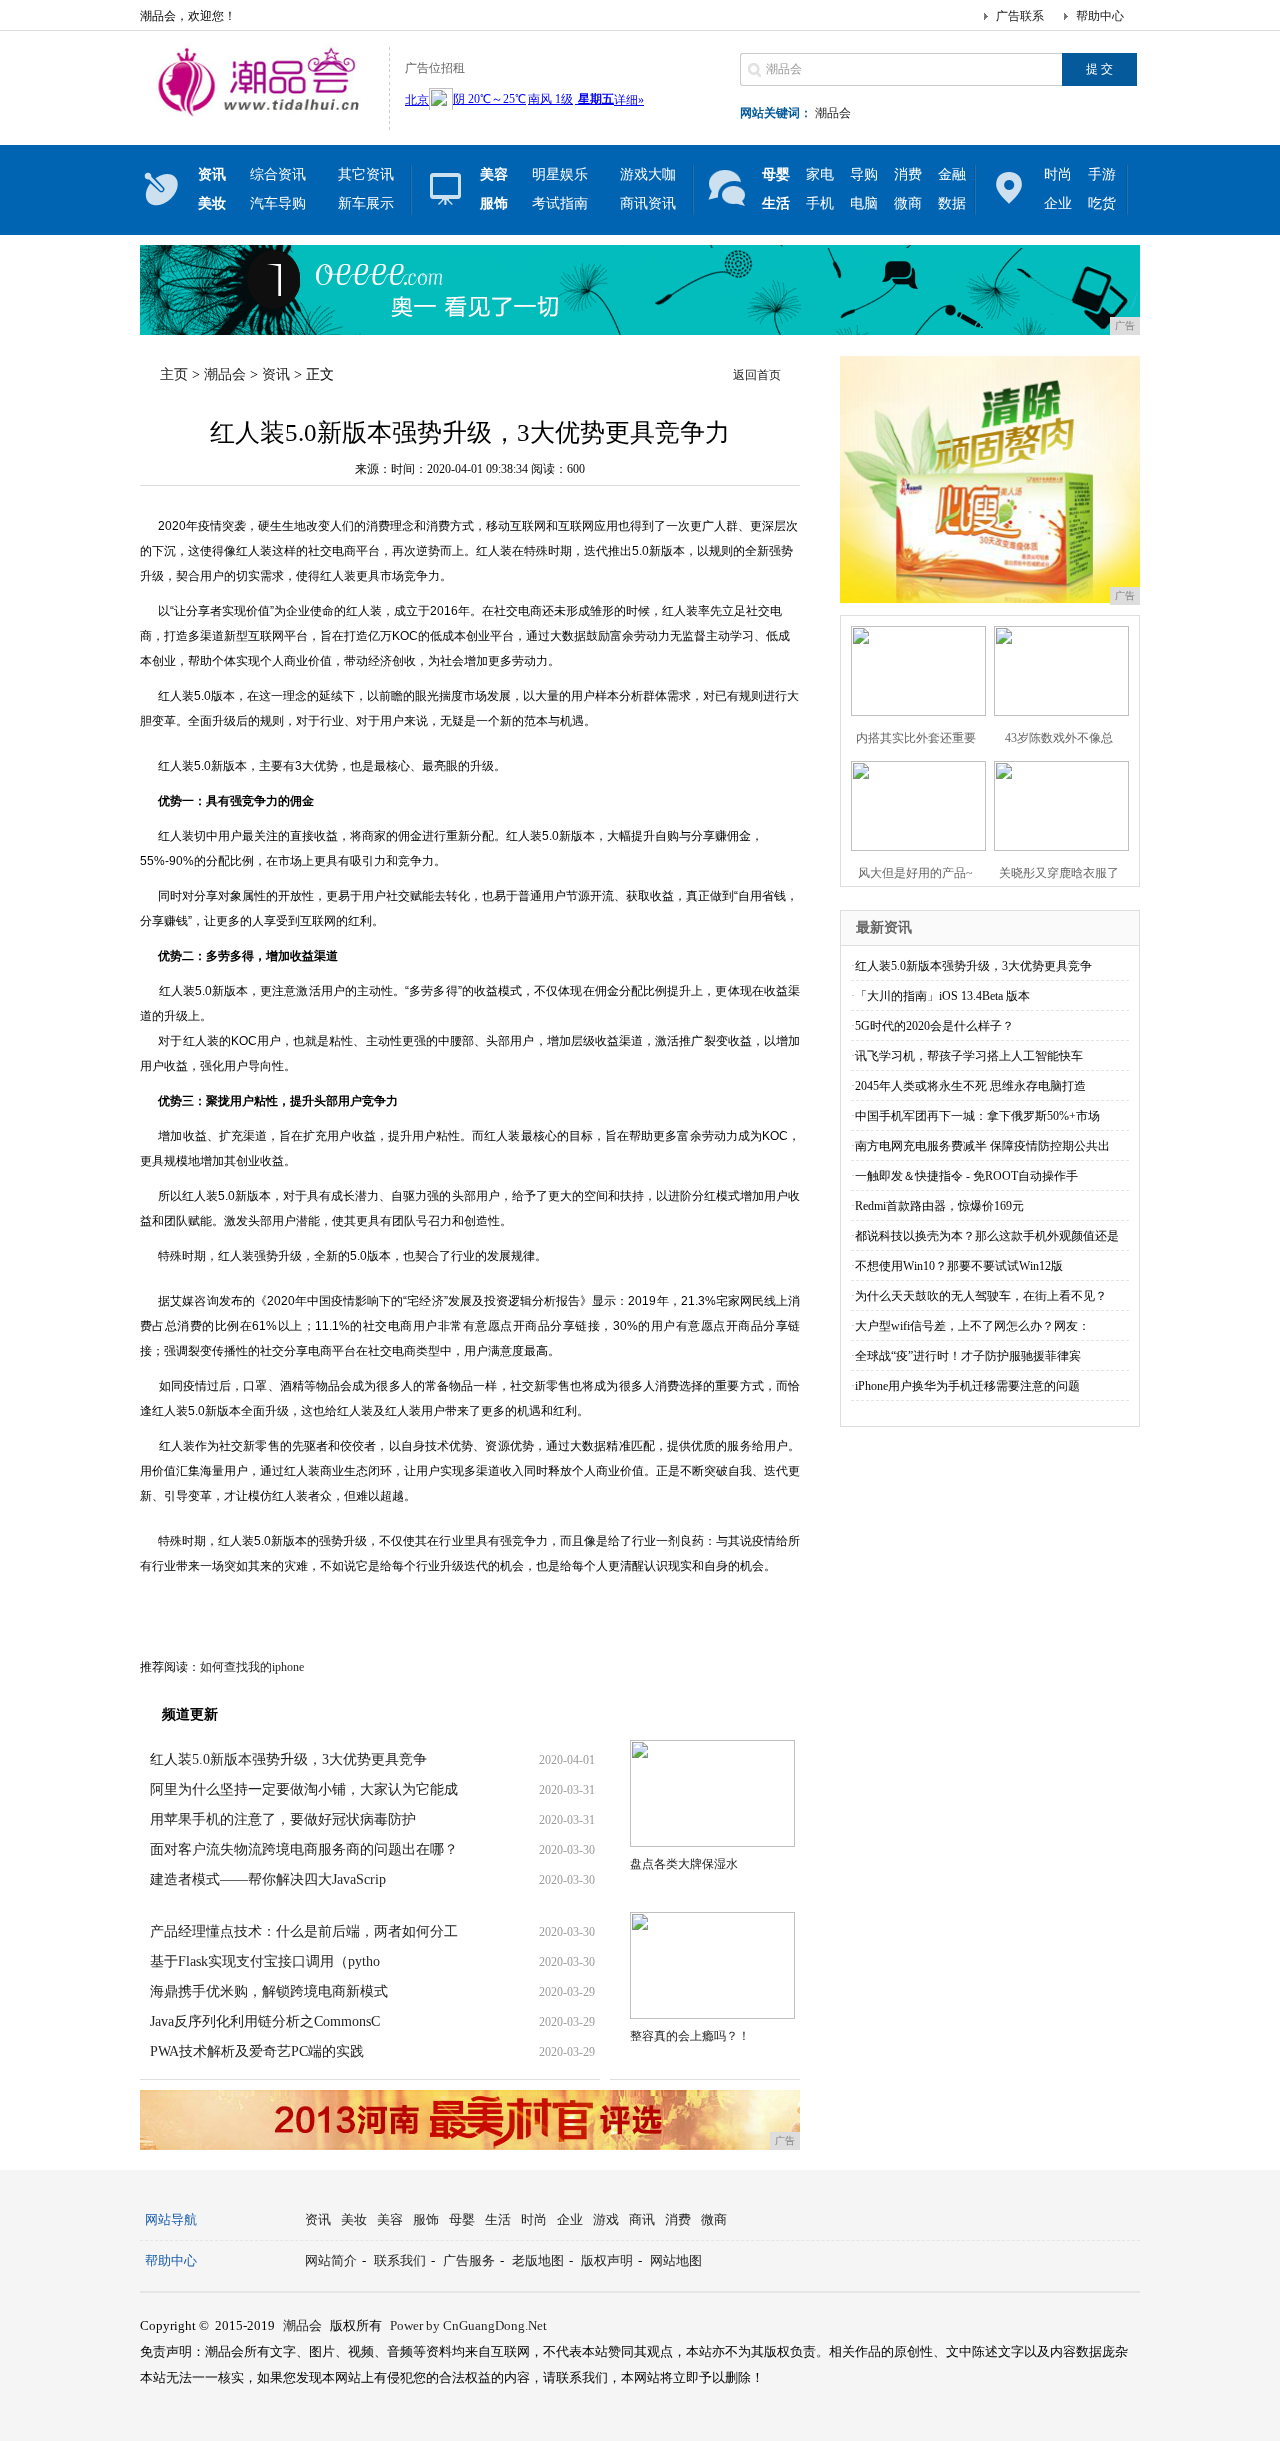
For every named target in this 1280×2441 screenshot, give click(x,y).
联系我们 (400, 2260)
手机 (820, 203)
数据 (952, 203)
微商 (908, 203)
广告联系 (1020, 16)
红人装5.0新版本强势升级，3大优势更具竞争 (288, 1759)
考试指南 (560, 203)
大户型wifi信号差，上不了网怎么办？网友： (972, 1326)
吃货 (1102, 203)
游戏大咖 (648, 174)
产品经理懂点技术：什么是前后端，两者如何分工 (304, 1931)
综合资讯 (278, 174)
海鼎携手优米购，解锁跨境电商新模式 (269, 1991)
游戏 (606, 2219)
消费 (908, 174)
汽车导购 (278, 203)
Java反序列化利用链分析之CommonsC (265, 2021)
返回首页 (757, 375)
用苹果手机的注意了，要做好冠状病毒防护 (283, 1819)
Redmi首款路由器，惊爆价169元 (939, 1206)
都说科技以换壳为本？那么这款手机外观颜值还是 (987, 1236)
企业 (1058, 203)
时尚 (1058, 174)
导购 (864, 174)
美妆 (354, 2219)
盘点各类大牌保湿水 (684, 1864)
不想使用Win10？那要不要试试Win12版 (959, 1266)
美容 (390, 2219)
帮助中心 (1100, 16)
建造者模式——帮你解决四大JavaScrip (268, 1879)
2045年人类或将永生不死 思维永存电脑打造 (970, 1086)
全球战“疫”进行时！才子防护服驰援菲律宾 (968, 1356)
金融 (952, 174)
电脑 (864, 203)
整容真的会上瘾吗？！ (690, 2036)
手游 (1102, 174)
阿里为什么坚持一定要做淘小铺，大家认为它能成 (304, 1789)
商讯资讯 (648, 203)
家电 (820, 174)
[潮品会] (259, 114)
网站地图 (676, 2260)
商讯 (642, 2219)
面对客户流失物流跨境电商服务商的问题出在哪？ (304, 1849)
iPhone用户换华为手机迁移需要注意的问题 (967, 1386)
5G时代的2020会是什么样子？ (934, 1026)
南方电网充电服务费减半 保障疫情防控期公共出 (982, 1146)
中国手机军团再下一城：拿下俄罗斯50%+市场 (977, 1116)
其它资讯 (366, 174)
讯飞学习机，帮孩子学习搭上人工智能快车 (969, 1056)
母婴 (462, 2219)
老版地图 (538, 2260)
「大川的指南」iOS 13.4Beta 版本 (942, 996)
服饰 (426, 2219)
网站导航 (171, 2219)
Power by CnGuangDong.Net (468, 2325)
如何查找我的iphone (252, 1667)
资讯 (276, 374)
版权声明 (607, 2260)
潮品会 (833, 113)
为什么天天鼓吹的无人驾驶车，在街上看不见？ (981, 1296)
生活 (498, 2219)
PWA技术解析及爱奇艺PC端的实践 (257, 2051)
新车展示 (366, 203)
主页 (174, 374)
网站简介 (331, 2260)
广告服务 (469, 2260)
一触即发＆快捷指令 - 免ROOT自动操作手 (966, 1176)
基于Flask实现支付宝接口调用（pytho (265, 1961)
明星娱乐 (560, 174)
